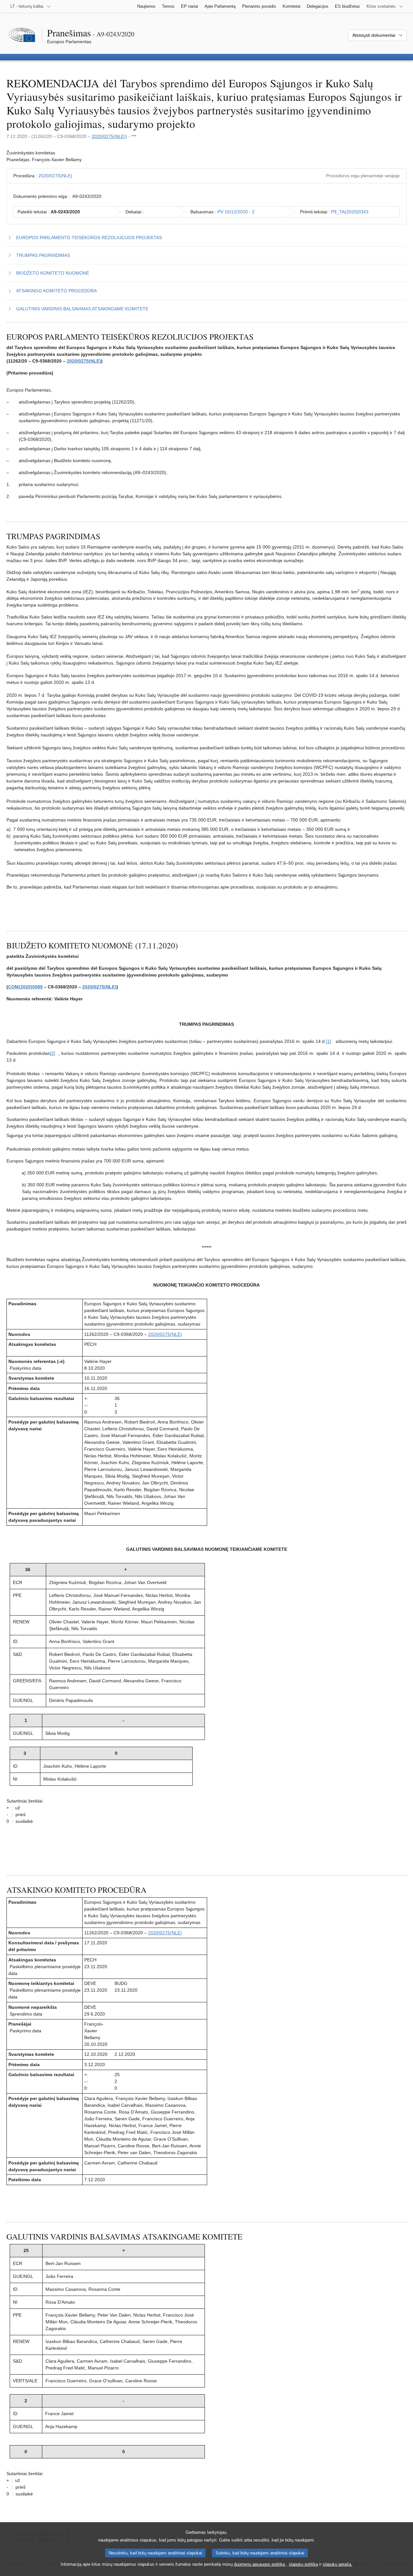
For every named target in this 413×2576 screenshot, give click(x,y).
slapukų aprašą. (337, 2564)
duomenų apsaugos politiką (259, 2564)
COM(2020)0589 (25, 987)
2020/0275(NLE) (109, 136)
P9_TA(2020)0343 (350, 212)
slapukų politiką (303, 2564)
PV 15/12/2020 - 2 (236, 212)
